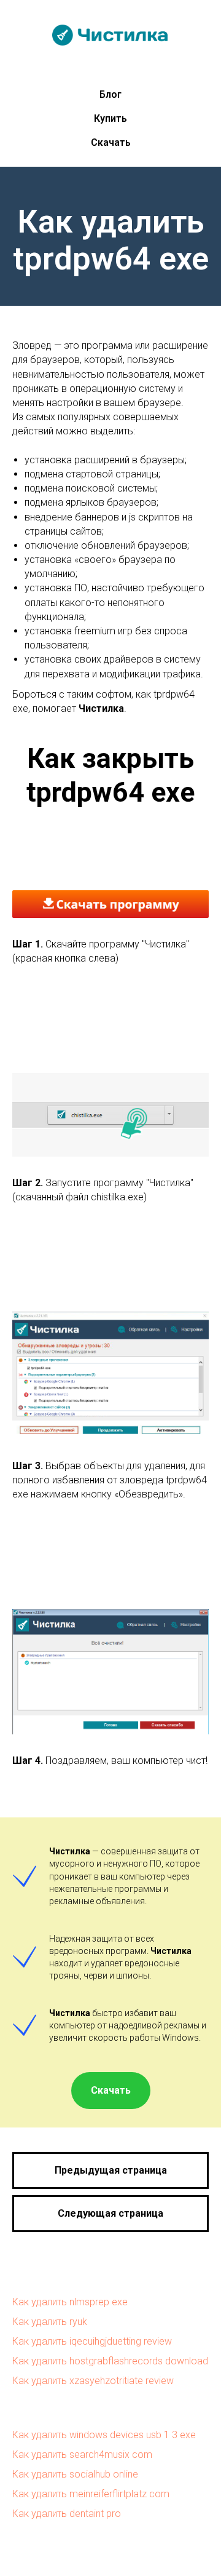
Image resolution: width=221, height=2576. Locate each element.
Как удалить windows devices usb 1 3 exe (104, 2435)
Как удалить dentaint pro (67, 2514)
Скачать (111, 142)
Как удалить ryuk (50, 2322)
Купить (110, 118)
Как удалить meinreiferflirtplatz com (91, 2494)
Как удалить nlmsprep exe (70, 2302)
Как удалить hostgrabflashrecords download (110, 2361)
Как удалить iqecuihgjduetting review (92, 2341)
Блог (110, 94)
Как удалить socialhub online (75, 2474)
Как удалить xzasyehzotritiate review (93, 2381)
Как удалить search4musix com (82, 2454)
